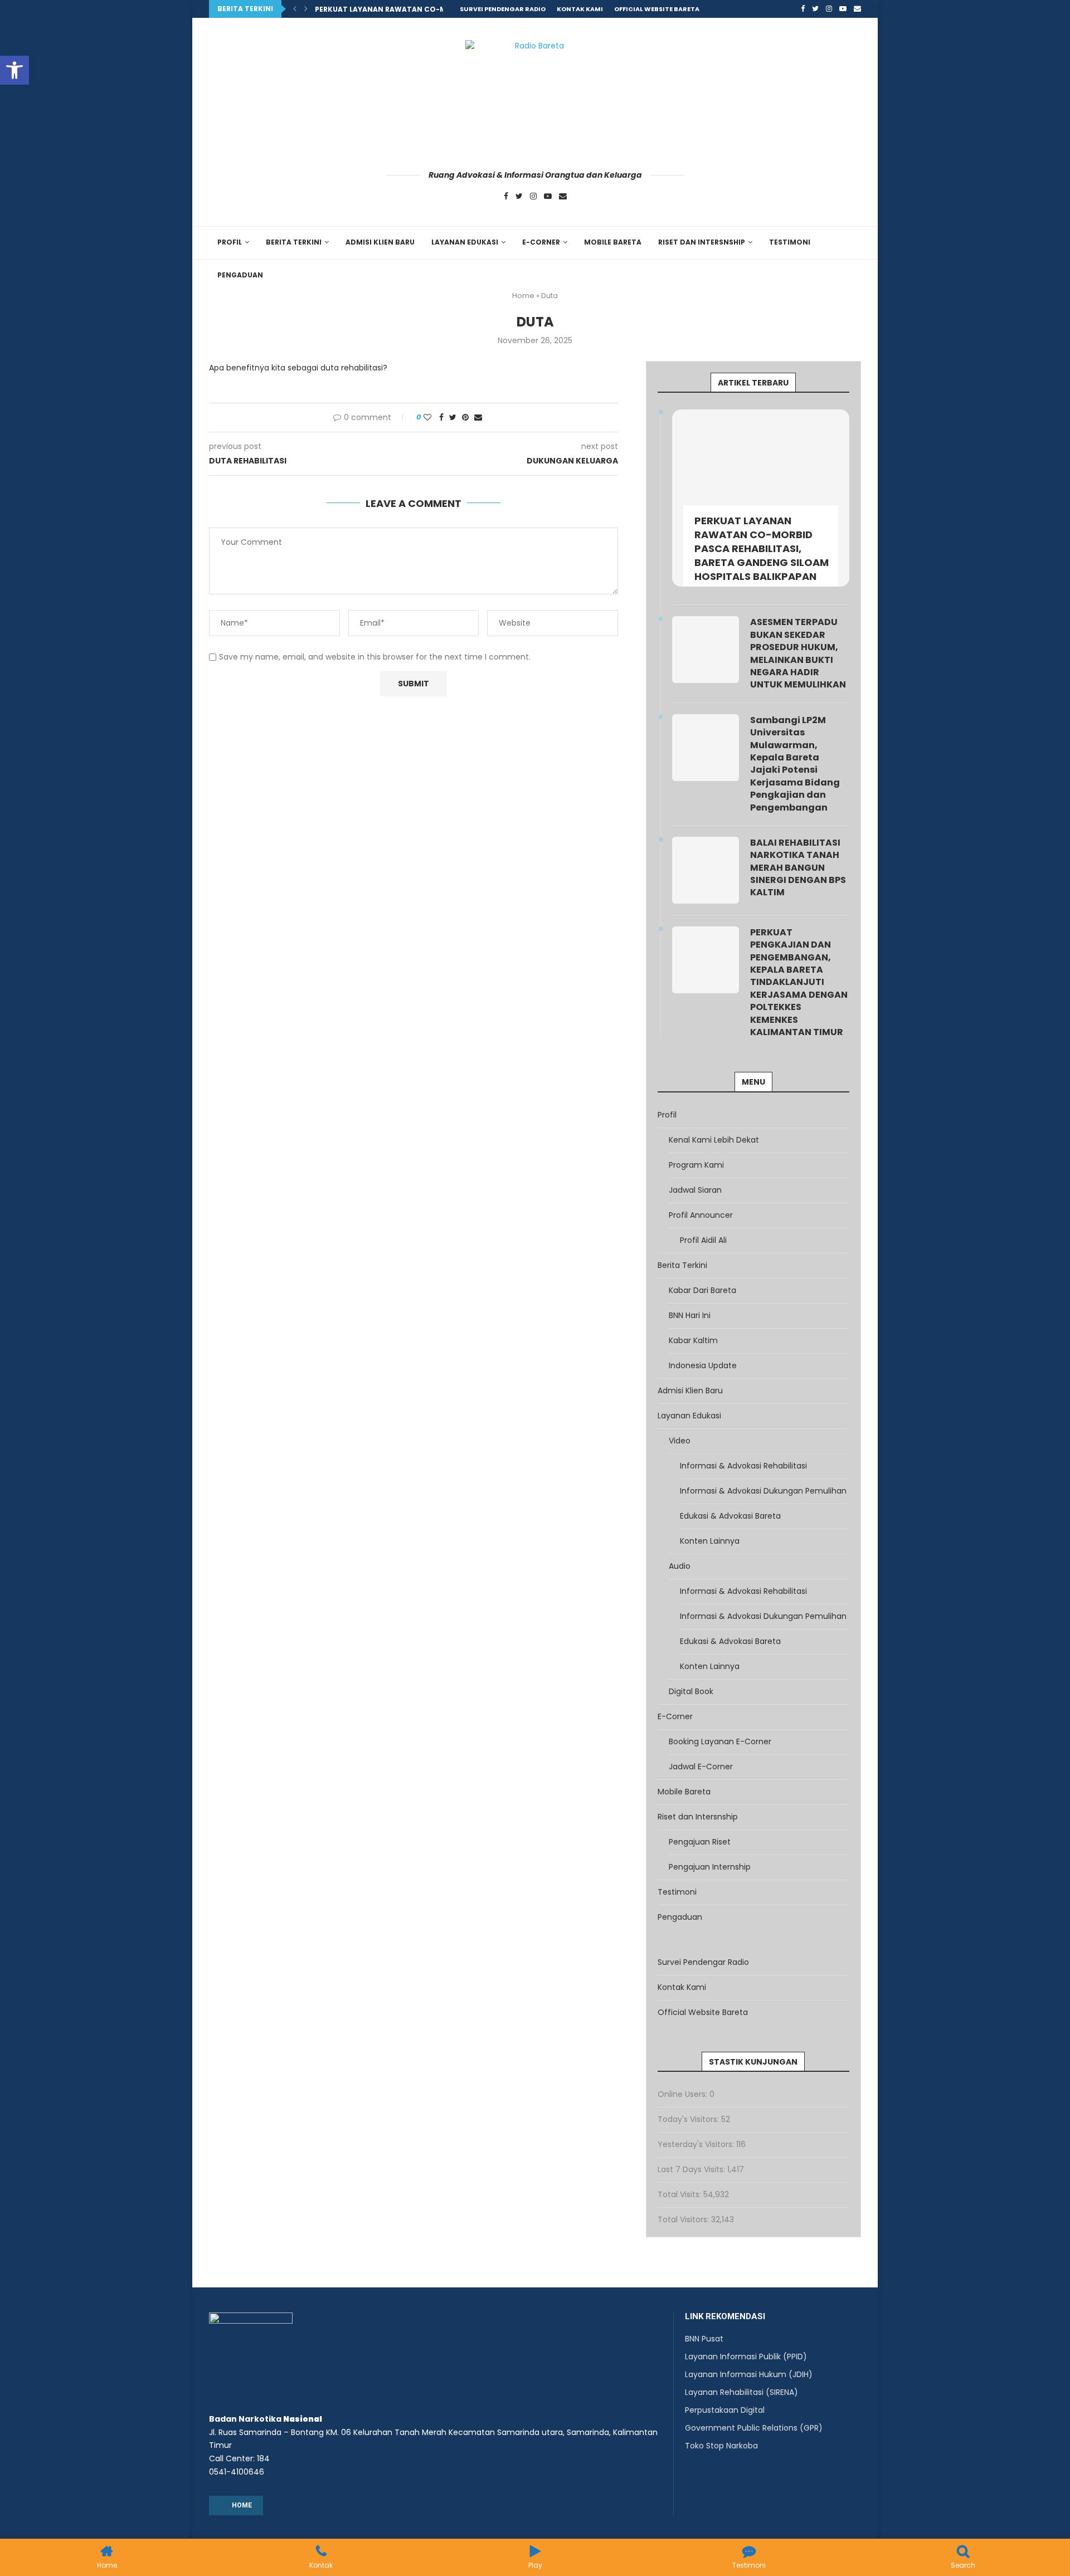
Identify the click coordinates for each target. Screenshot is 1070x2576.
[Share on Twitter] (453, 418)
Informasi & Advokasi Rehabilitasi (743, 1466)
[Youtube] (843, 9)
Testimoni (790, 242)
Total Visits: (680, 2194)
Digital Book (691, 1691)
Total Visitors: (684, 2219)
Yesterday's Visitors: (697, 2144)
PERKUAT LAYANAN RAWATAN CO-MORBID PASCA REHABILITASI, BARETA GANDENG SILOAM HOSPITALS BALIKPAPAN (762, 549)
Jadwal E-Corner (701, 1767)
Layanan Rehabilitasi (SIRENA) (741, 2392)
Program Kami (696, 1165)
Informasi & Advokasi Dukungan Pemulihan (763, 1491)
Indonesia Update (703, 1365)
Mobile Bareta (613, 242)
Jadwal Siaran (695, 1190)
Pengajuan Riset (700, 1842)
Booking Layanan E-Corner (720, 1741)
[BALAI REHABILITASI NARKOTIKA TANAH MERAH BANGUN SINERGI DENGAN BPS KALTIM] (706, 870)
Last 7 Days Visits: (692, 2169)
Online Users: (684, 2094)
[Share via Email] (478, 418)
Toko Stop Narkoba (721, 2446)
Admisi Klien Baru (380, 242)
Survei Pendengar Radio (503, 9)
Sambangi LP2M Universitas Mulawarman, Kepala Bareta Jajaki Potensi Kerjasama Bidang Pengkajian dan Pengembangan (795, 764)
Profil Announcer (701, 1215)
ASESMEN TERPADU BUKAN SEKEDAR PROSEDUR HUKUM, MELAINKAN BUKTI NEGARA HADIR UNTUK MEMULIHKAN (798, 653)
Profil (230, 242)
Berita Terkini (294, 242)
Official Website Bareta (657, 9)
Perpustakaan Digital (725, 2410)
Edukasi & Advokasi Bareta (730, 1516)
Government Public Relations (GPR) (754, 2428)
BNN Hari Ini (690, 1315)
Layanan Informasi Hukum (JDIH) (749, 2374)
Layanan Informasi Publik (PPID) (746, 2357)
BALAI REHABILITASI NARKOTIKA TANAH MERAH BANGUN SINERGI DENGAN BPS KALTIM (798, 868)
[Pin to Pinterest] (465, 418)
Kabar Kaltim (693, 1340)
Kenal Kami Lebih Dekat (714, 1140)
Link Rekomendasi (725, 2317)
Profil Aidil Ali (703, 1240)
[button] (14, 70)
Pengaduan (240, 275)
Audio (680, 1566)
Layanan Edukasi (465, 242)
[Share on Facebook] (441, 418)
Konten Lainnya (710, 1541)
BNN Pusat (704, 2339)
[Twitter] (815, 9)
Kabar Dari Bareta (702, 1290)
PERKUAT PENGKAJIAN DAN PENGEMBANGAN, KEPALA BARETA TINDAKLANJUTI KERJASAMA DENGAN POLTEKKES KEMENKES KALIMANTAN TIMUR (799, 982)
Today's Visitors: (689, 2119)
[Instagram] (829, 9)
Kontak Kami (580, 9)
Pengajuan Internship (710, 1867)
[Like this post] (427, 418)
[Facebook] (803, 9)
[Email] (857, 9)
